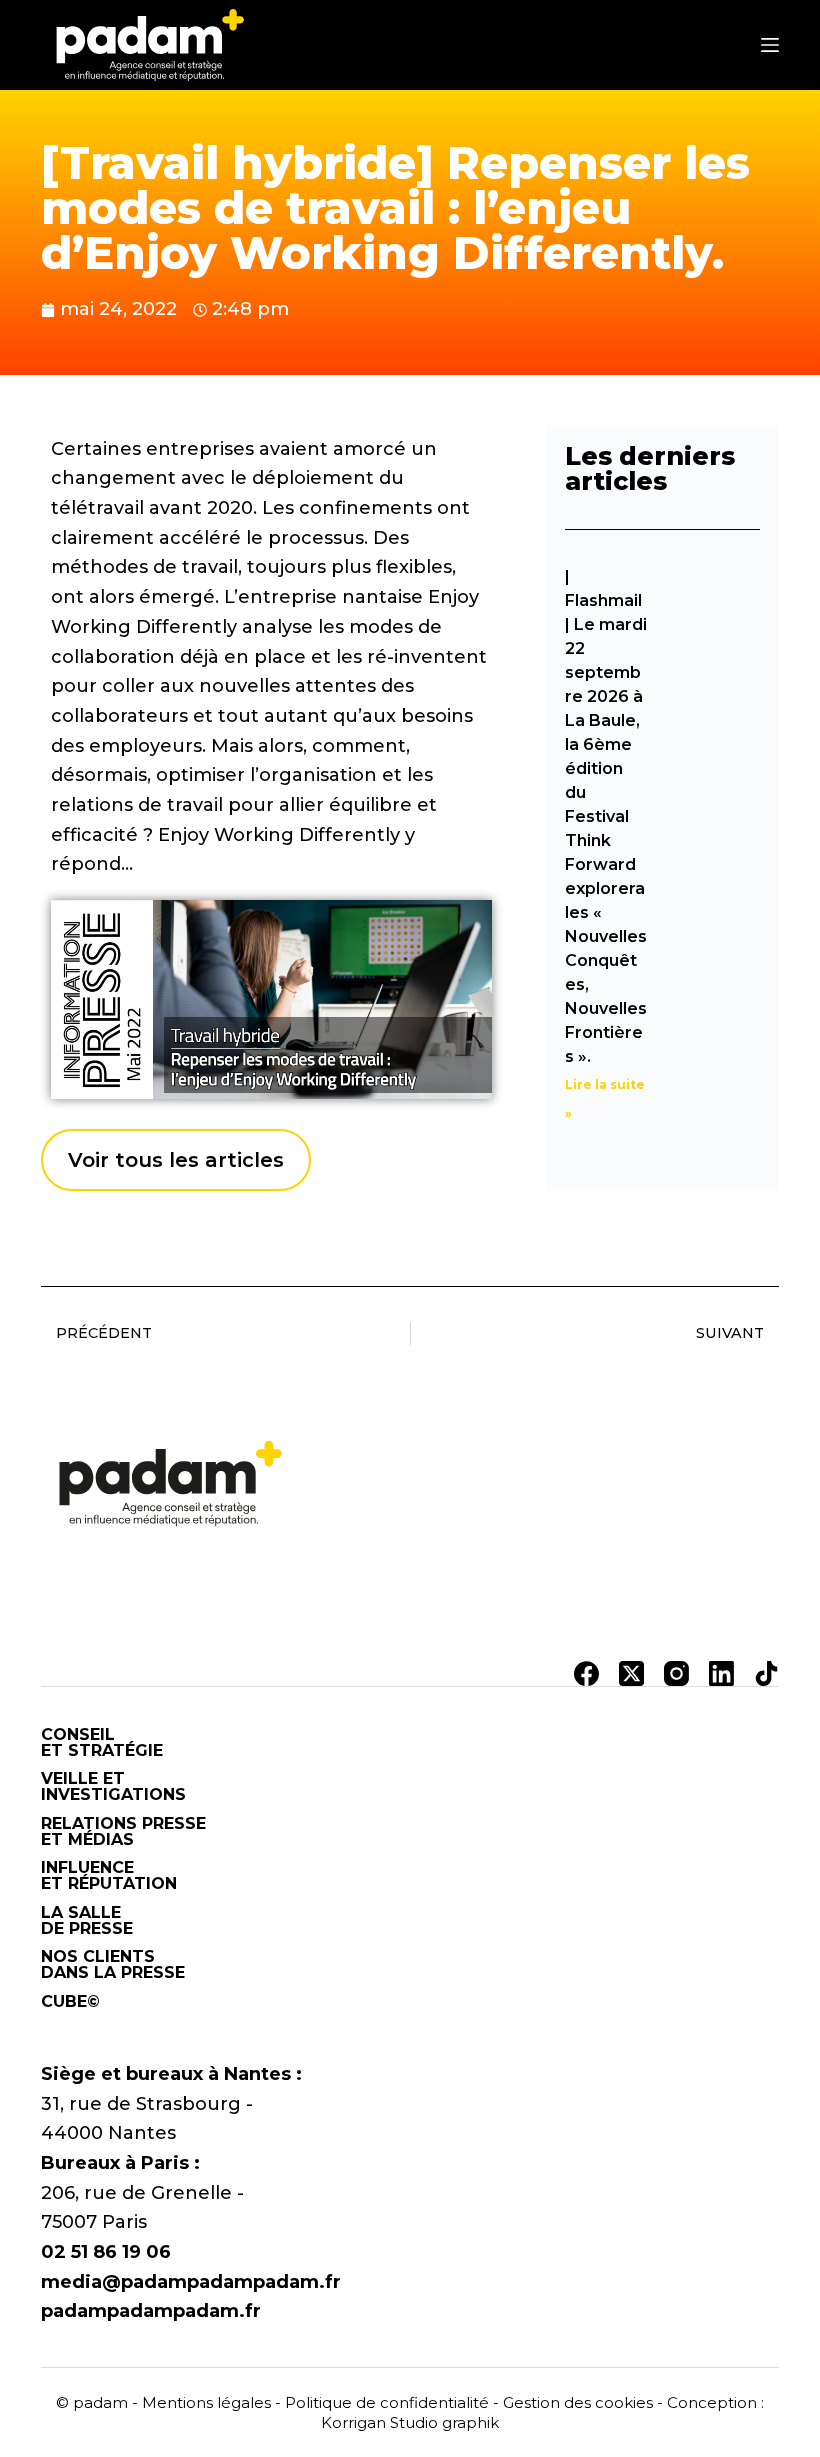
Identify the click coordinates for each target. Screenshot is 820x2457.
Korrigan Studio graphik (410, 2422)
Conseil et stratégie (102, 1743)
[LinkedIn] (721, 1673)
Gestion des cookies (578, 2402)
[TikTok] (766, 1673)
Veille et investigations (113, 1787)
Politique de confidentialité (387, 2402)
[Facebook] (586, 1673)
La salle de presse (87, 1921)
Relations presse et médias (123, 1832)
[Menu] (770, 45)
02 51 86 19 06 (106, 2252)
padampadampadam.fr (151, 2311)
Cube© (70, 2002)
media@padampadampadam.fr (191, 2282)
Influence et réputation (109, 1876)
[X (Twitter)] (631, 1673)
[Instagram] (676, 1673)
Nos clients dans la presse (113, 1965)
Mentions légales (206, 2402)
